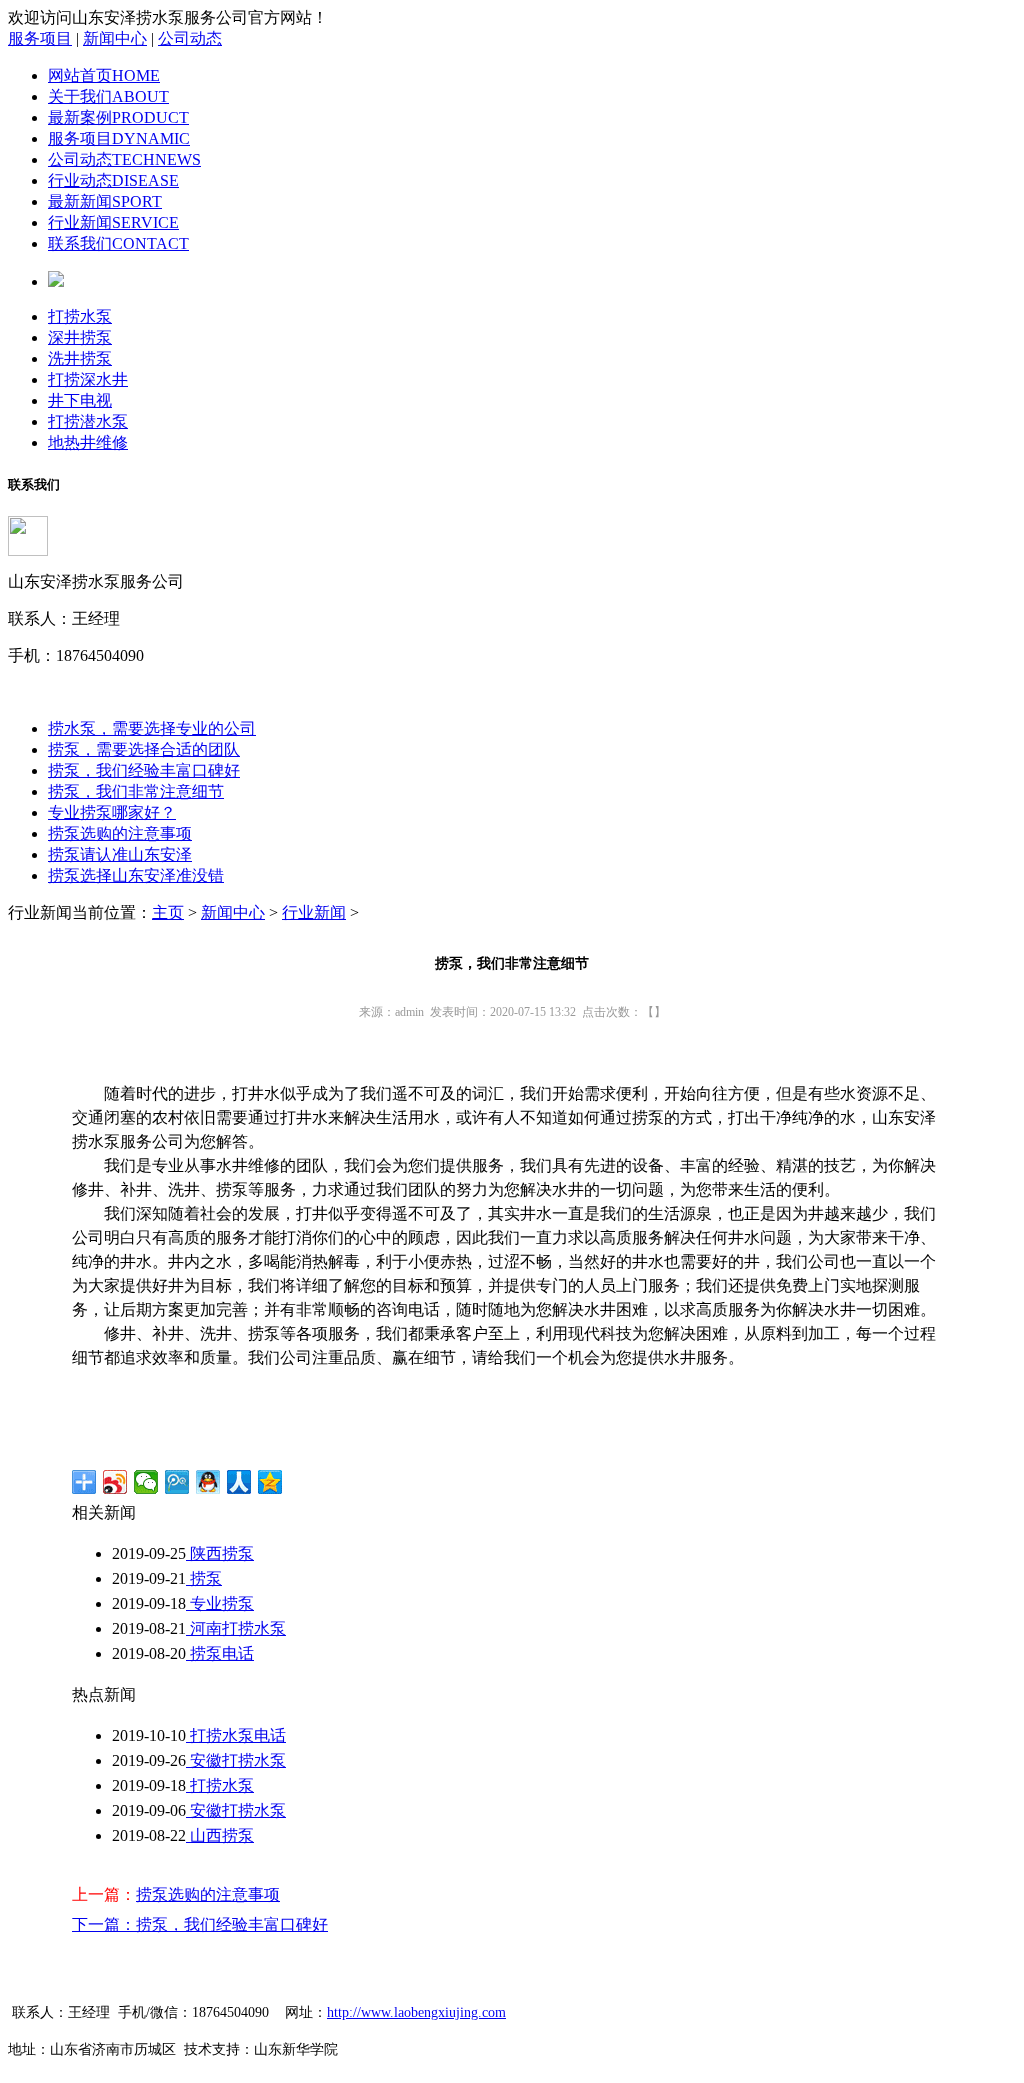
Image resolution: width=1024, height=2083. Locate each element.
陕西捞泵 (220, 1553)
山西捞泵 (220, 1835)
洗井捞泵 (80, 358)
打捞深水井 (88, 379)
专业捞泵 (220, 1603)
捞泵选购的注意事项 (120, 833)
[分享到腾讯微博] (177, 1482)
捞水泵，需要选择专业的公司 (152, 728)
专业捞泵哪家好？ (112, 812)
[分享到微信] (146, 1482)
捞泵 (204, 1578)
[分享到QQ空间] (270, 1482)
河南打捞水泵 (236, 1628)
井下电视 (80, 400)
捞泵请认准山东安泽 (120, 854)
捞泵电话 (220, 1653)
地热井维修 (88, 442)
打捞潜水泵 (88, 421)
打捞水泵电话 (236, 1735)
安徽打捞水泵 (236, 1760)
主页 (168, 912)
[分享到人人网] (239, 1482)
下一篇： (104, 1924)
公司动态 (190, 38)
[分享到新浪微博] (115, 1482)
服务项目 (40, 38)
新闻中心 (115, 38)
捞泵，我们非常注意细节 (136, 791)
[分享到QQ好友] (208, 1482)
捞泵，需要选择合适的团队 (144, 749)
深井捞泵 (80, 337)
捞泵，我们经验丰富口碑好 (144, 770)
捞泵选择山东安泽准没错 (136, 875)
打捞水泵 (80, 316)
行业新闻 (314, 912)
